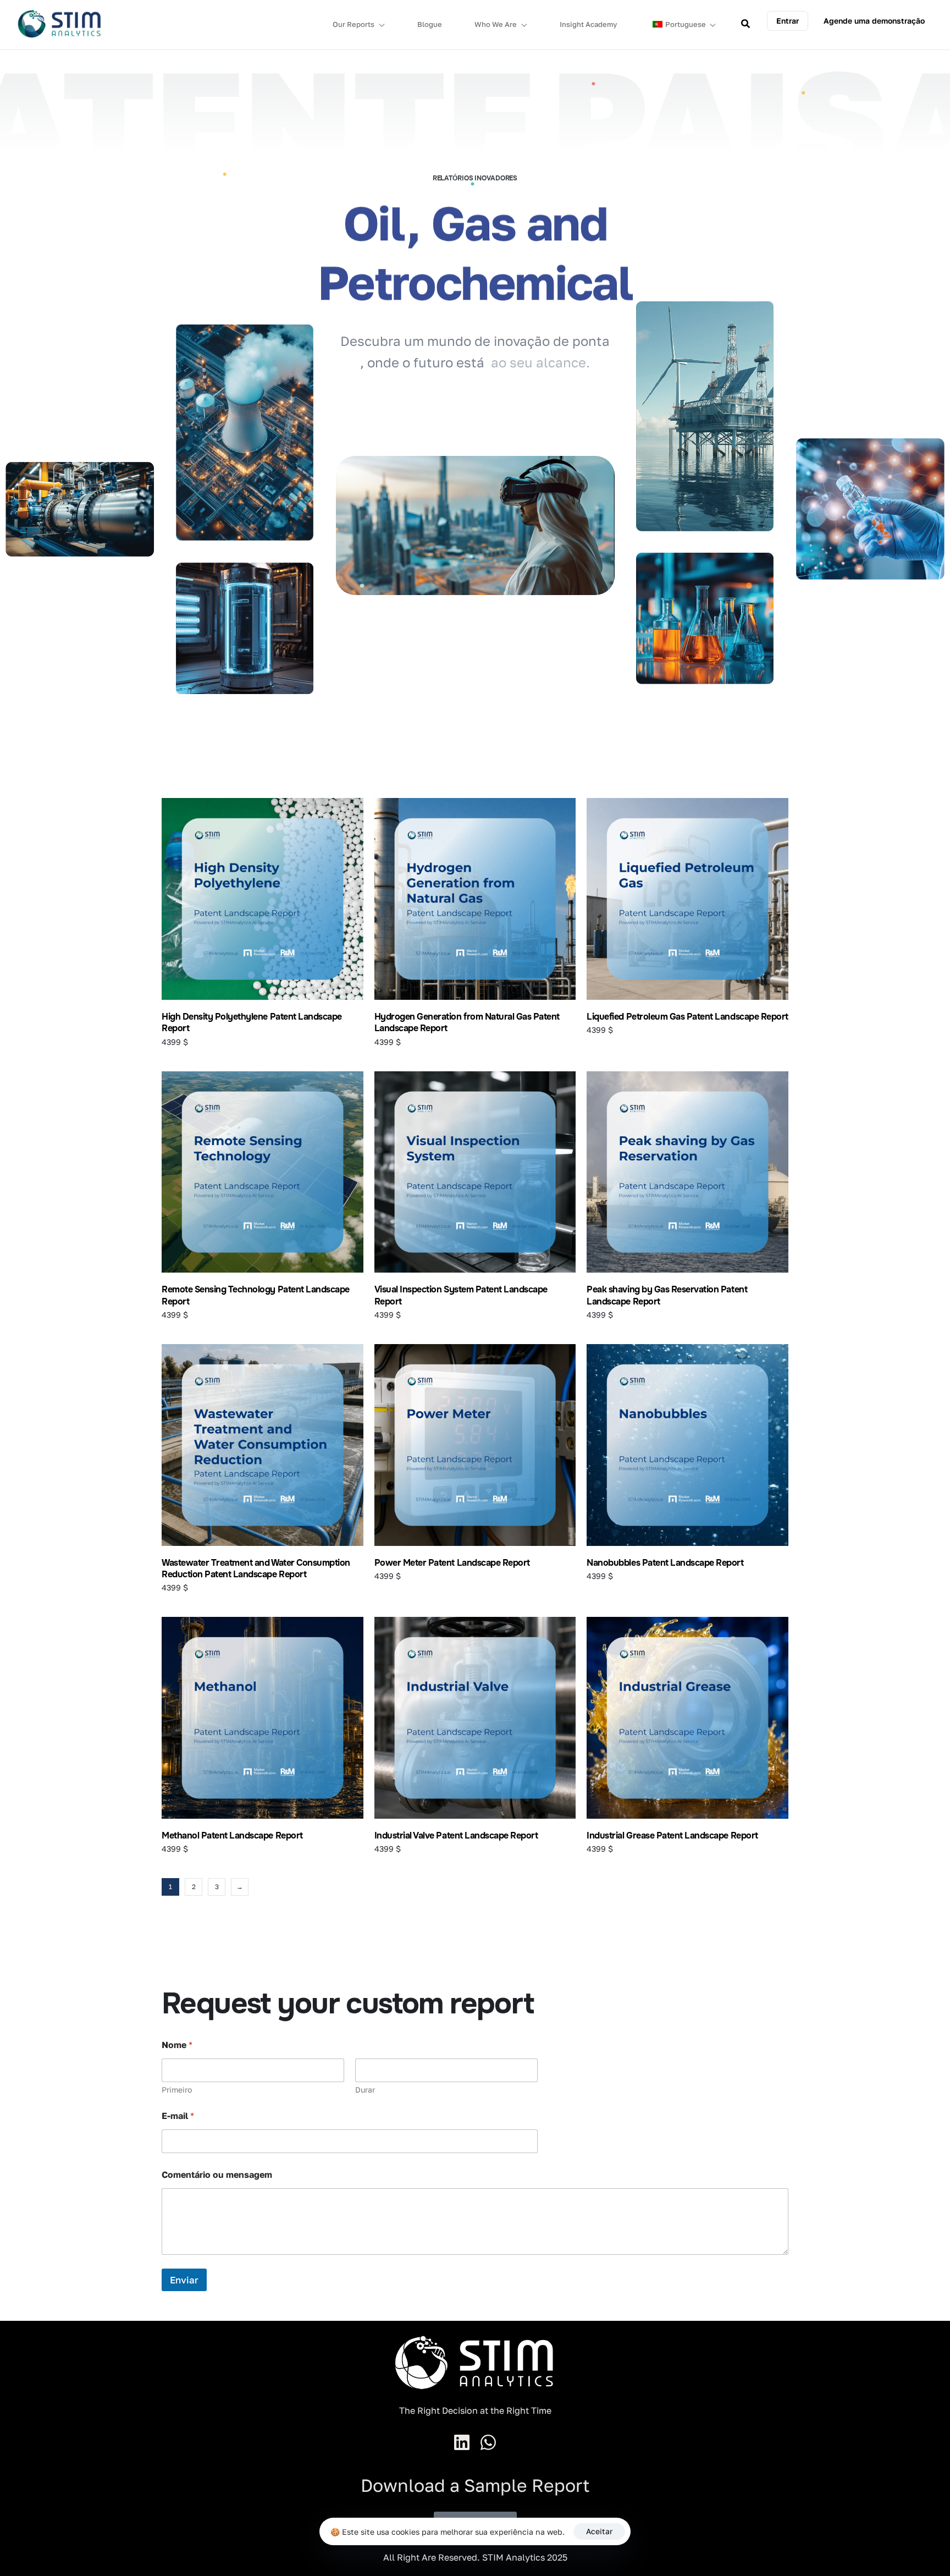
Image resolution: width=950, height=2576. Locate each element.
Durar (365, 2090)
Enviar (184, 2280)
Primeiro (177, 2090)
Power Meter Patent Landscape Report (452, 1563)
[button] (788, 21)
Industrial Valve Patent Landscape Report (456, 1835)
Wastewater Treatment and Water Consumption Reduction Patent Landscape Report (256, 1568)
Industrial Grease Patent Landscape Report (672, 1835)
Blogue (430, 24)
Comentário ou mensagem (217, 2175)
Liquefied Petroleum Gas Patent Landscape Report (687, 1017)
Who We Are (496, 24)
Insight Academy (589, 24)
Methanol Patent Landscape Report (232, 1835)
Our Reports (354, 24)
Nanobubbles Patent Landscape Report (665, 1563)
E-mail (178, 2116)
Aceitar (599, 2531)
